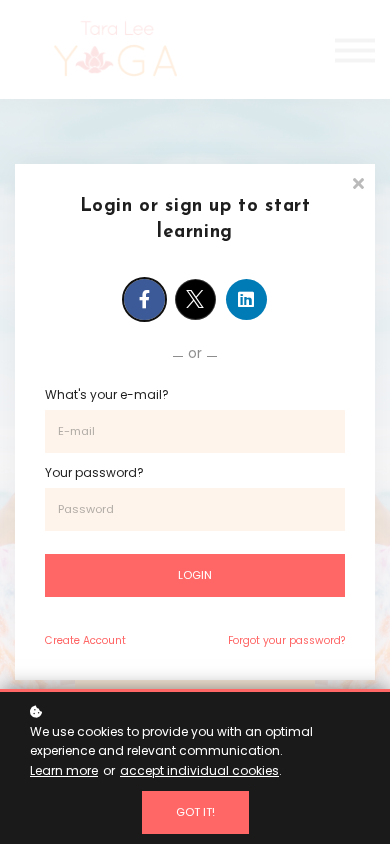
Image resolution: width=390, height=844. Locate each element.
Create (85, 640)
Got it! (195, 812)
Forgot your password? (286, 640)
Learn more (64, 770)
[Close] (358, 181)
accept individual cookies (199, 770)
